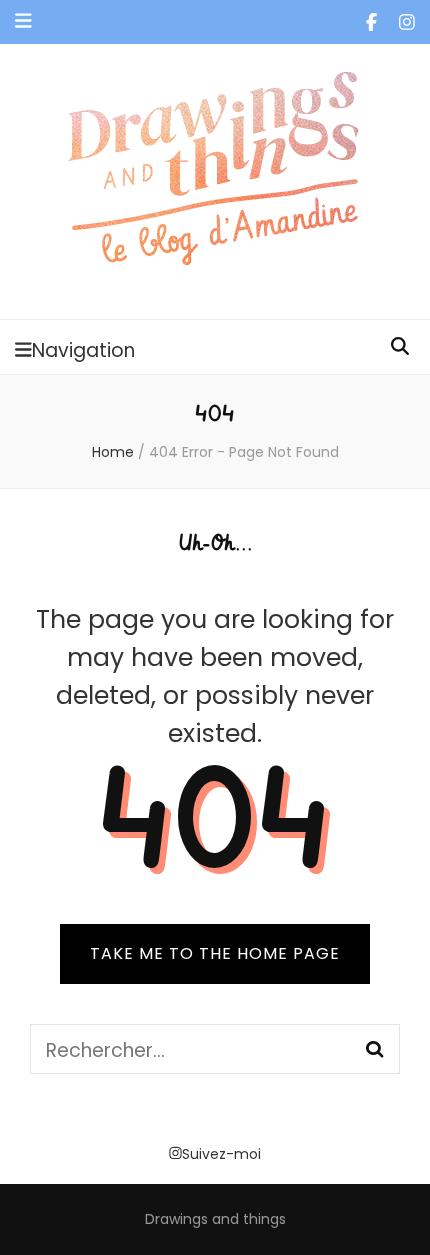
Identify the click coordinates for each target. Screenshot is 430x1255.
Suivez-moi (221, 1154)
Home (113, 452)
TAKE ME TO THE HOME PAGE (215, 953)
